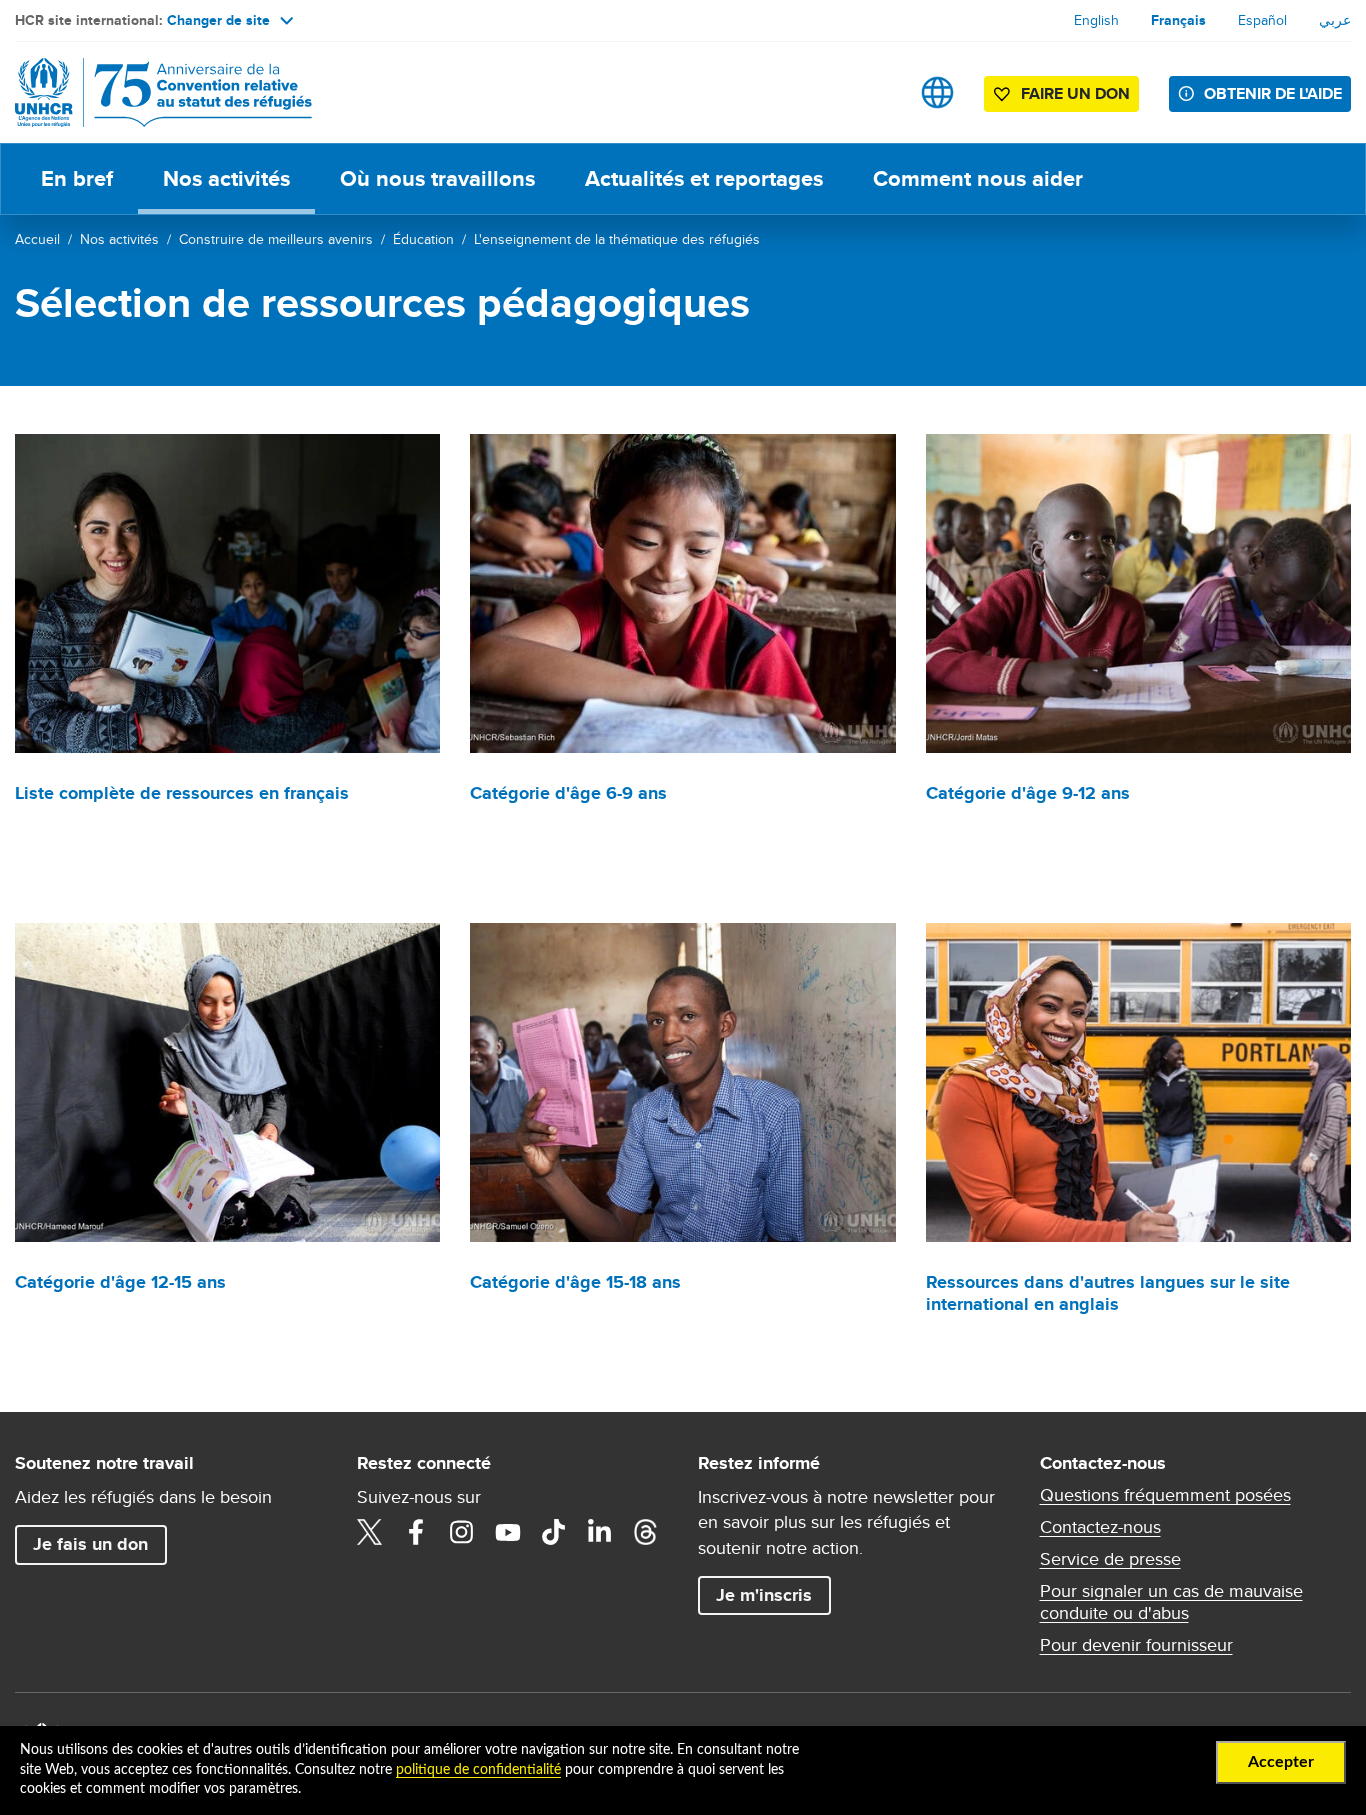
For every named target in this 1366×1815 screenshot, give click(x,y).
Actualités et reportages (704, 178)
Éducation (423, 239)
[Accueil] (155, 92)
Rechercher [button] (874, 92)
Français (1178, 20)
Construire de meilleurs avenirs (276, 239)
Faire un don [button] (1075, 93)
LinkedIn (600, 1532)
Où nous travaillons (437, 178)
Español (1262, 20)
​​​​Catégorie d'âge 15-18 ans (575, 1282)
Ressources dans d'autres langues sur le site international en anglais (1108, 1293)
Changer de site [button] (218, 20)
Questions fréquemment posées (1165, 1495)
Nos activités (226, 178)
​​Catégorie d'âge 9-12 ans (1028, 793)
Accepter (1281, 1762)
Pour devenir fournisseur (1136, 1645)
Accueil (37, 239)
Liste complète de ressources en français (182, 793)
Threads (646, 1532)
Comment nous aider (978, 178)
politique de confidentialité (478, 1770)
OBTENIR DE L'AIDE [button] (1273, 93)
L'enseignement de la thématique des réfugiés (617, 239)
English (1096, 20)
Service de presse (1110, 1559)
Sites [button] (937, 92)
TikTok (554, 1532)
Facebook (416, 1532)
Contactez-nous (1100, 1527)
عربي (1335, 20)
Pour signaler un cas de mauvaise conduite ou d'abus (1171, 1602)
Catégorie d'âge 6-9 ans (568, 793)
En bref (77, 178)
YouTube (508, 1532)
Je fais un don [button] (90, 1544)
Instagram (462, 1532)
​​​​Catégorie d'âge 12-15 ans (120, 1282)
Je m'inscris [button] (764, 1595)
